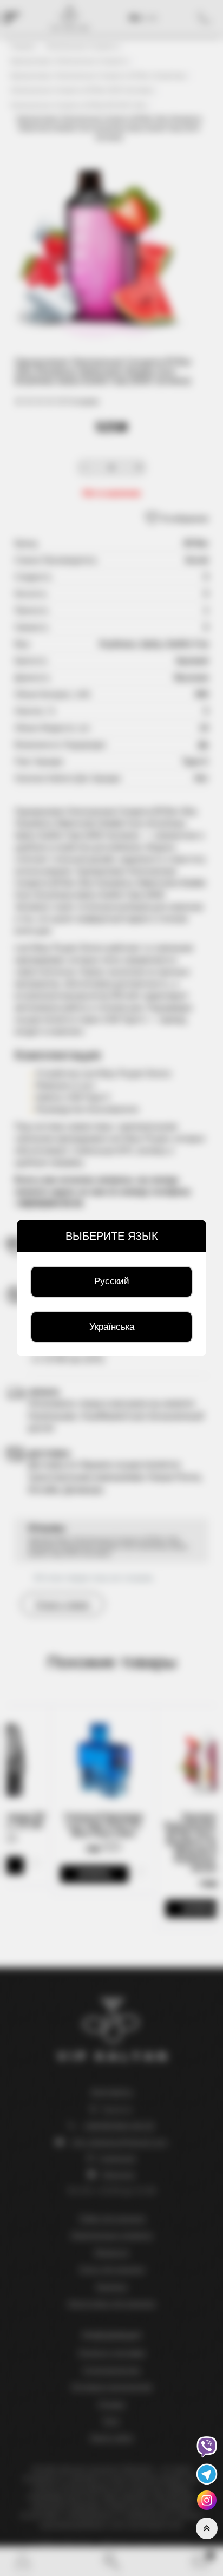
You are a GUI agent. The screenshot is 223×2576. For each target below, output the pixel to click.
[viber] (207, 2446)
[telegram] (207, 2473)
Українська (112, 1327)
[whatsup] (207, 2499)
